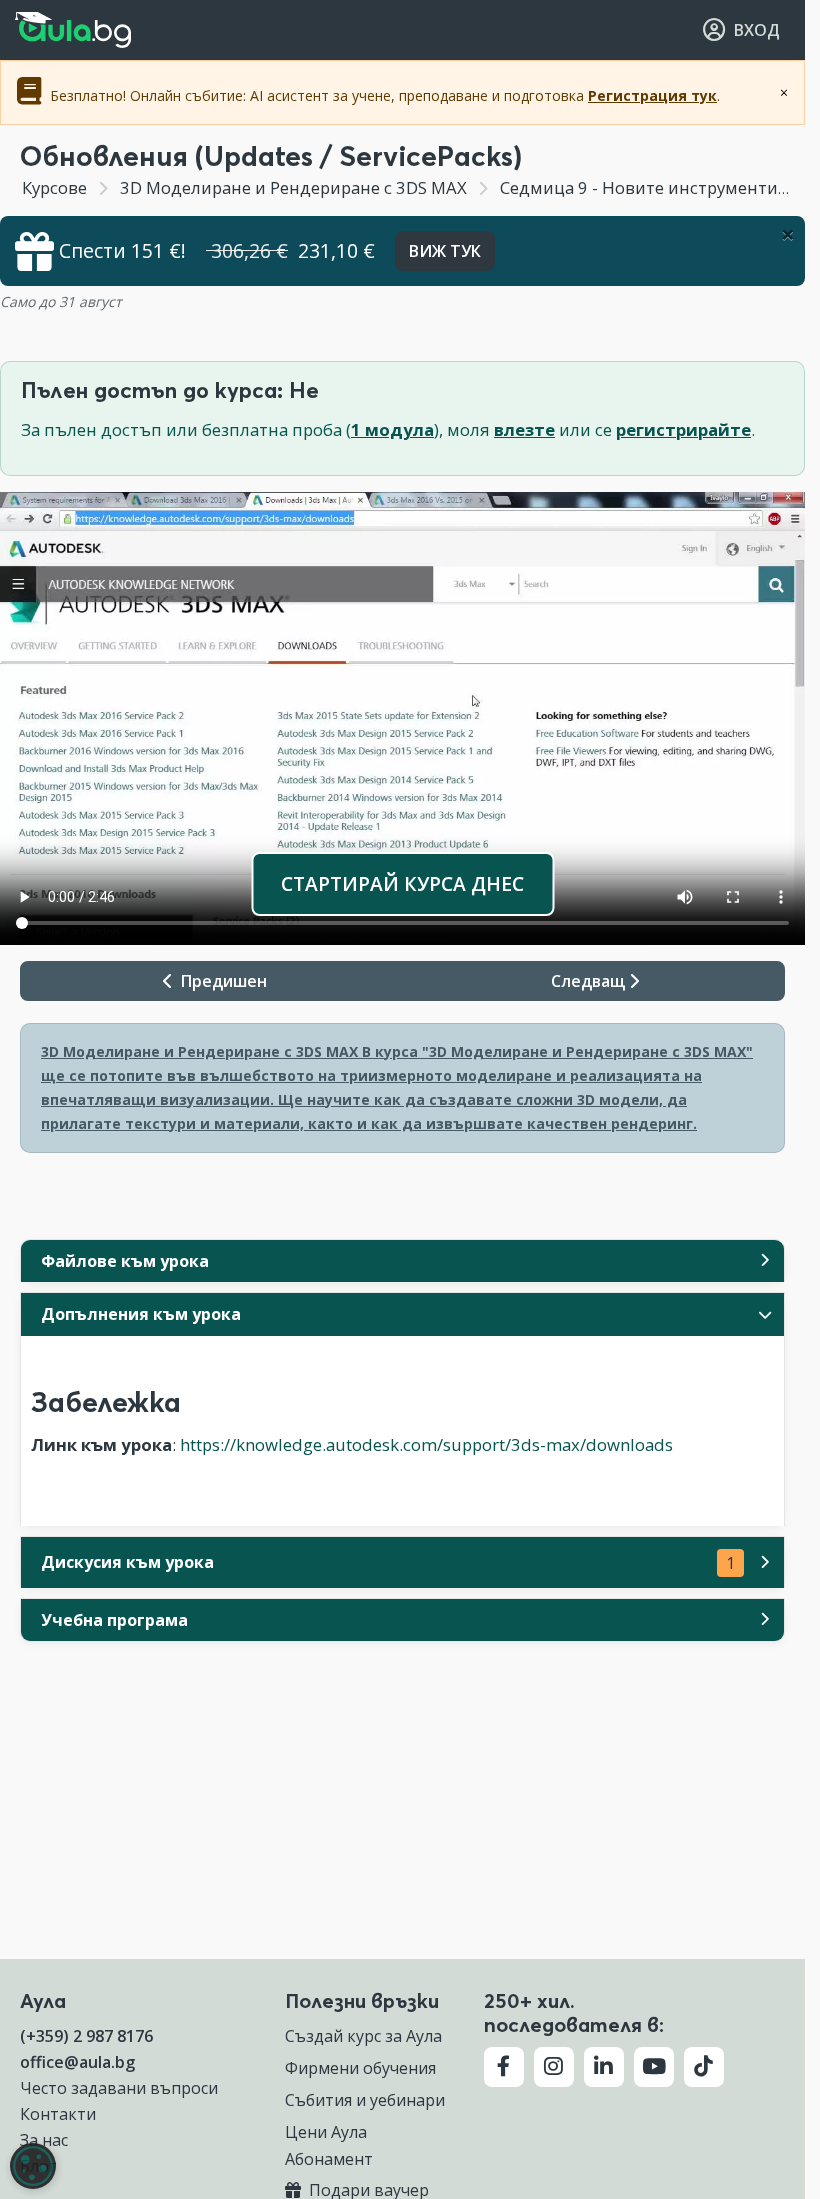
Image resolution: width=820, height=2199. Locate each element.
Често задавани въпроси (119, 2088)
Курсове (54, 187)
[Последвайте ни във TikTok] (704, 2067)
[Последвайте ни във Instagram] (554, 2067)
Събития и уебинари (365, 2100)
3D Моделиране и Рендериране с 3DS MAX (293, 187)
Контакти (58, 2114)
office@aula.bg (77, 2062)
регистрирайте (683, 429)
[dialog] (33, 2166)
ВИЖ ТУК (445, 251)
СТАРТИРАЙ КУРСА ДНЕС (402, 883)
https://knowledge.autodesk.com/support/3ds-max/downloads (426, 1444)
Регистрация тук (652, 95)
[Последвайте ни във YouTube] (654, 2067)
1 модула (392, 429)
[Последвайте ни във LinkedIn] (604, 2067)
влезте (524, 429)
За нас (44, 2140)
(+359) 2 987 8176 (86, 2036)
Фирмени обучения (360, 2068)
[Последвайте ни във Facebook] (504, 2067)
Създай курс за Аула (363, 2036)
